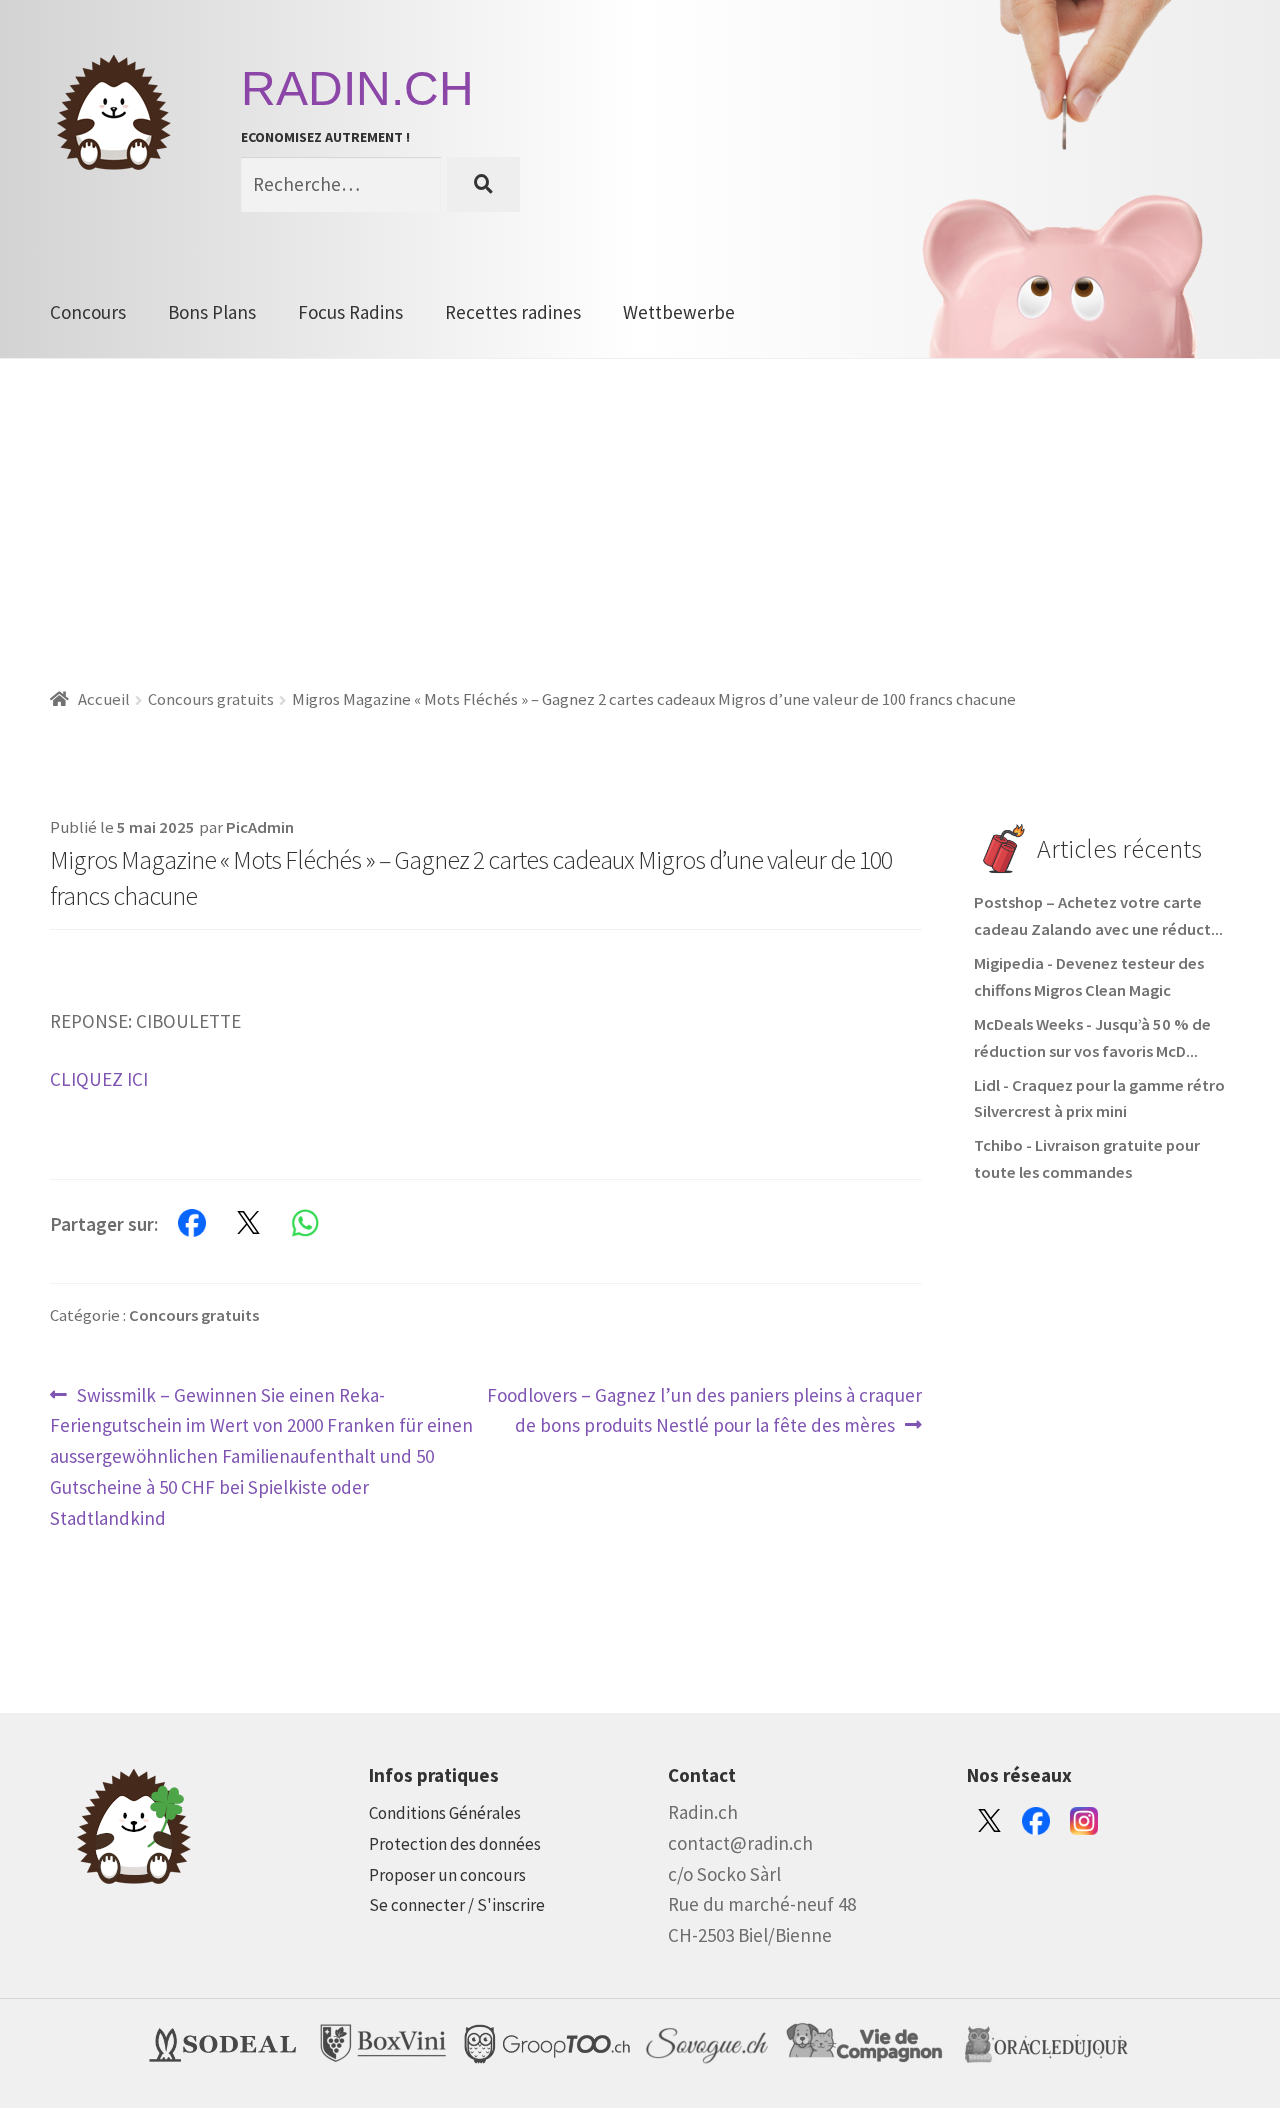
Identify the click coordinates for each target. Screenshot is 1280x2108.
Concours (88, 312)
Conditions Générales (445, 1813)
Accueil (104, 699)
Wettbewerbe (679, 312)
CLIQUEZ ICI (99, 1079)
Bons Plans (212, 312)
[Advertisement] (640, 509)
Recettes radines (513, 312)
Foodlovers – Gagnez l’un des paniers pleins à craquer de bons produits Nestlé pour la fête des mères (704, 1410)
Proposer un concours (447, 1875)
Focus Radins (350, 312)
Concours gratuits (211, 699)
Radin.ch (357, 88)
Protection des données (455, 1844)
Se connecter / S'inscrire (457, 1905)
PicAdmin (260, 827)
